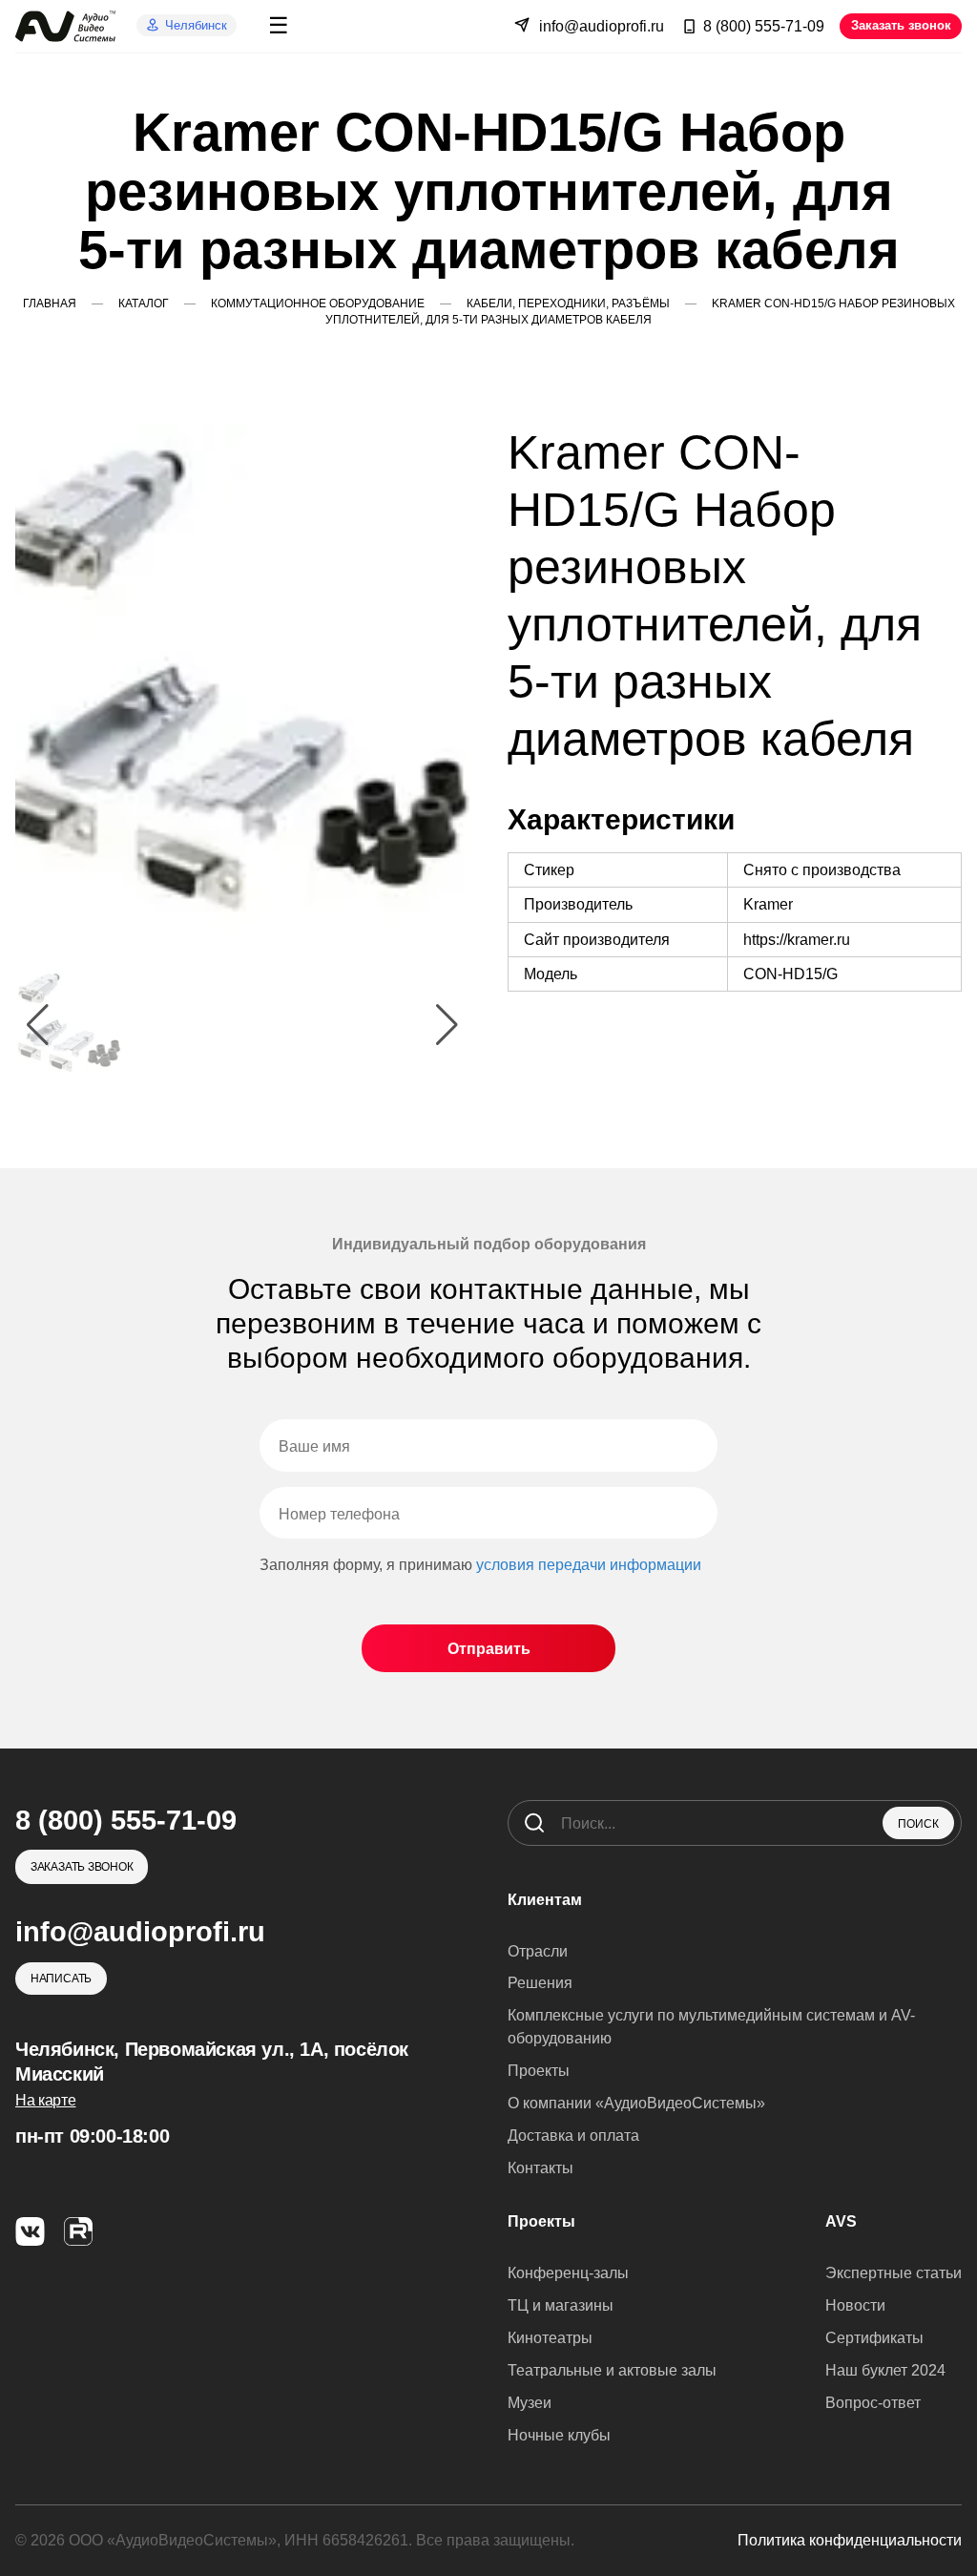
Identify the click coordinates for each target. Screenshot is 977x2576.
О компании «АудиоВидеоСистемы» (636, 2103)
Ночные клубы (559, 2435)
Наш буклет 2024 (885, 2370)
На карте (45, 2100)
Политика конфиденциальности (850, 2540)
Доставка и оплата (573, 2136)
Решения (540, 1983)
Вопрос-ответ (873, 2403)
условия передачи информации (589, 1565)
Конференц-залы (568, 2273)
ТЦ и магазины (561, 2305)
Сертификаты (874, 2338)
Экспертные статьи (894, 2273)
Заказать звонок (901, 25)
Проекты (539, 2071)
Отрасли (538, 1951)
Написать (61, 1979)
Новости (855, 2305)
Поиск (918, 1824)
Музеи (530, 2403)
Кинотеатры (550, 2338)
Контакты (540, 2168)
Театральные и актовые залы (612, 2370)
